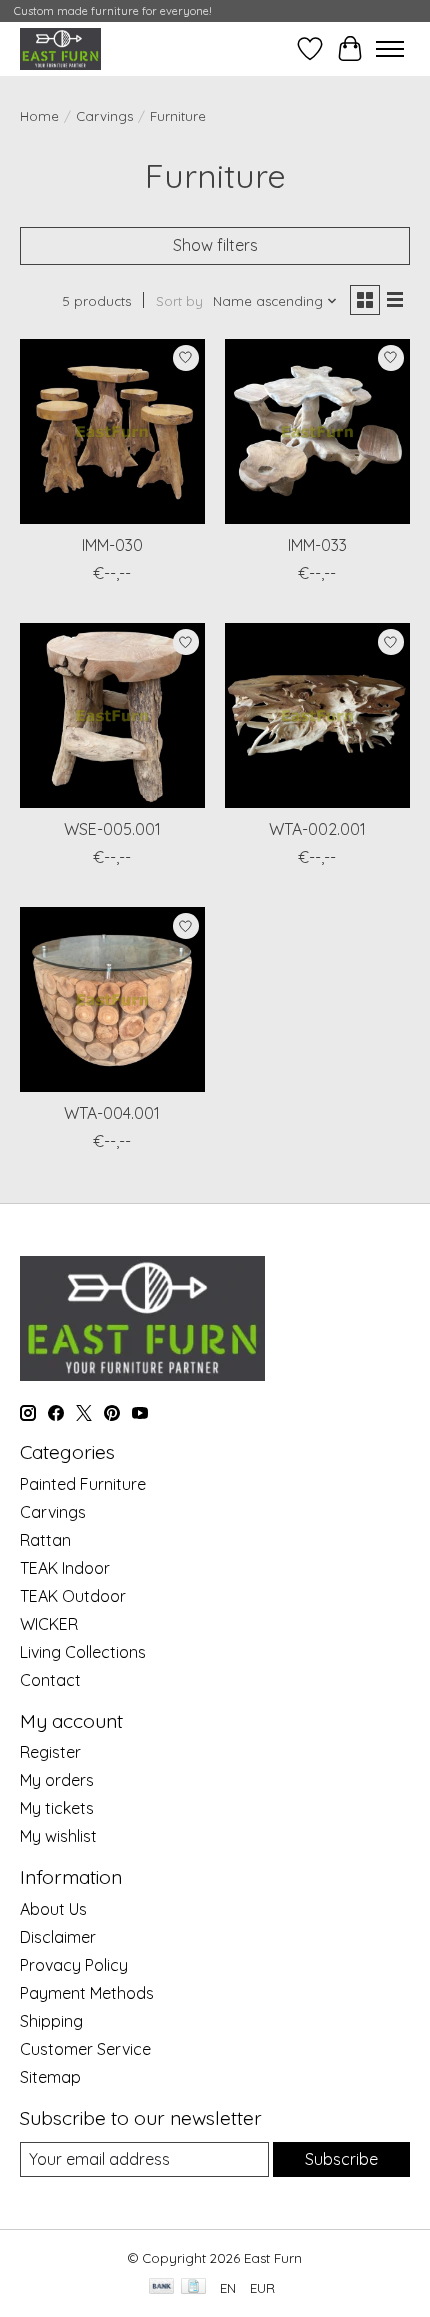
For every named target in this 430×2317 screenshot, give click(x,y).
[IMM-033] (317, 431)
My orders (57, 1780)
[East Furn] (60, 48)
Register (50, 1752)
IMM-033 (317, 545)
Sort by (179, 301)
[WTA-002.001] (317, 715)
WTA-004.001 (112, 1113)
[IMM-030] (112, 431)
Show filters (215, 245)
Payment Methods (87, 1993)
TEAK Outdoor (73, 1596)
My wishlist (58, 1836)
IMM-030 (112, 545)
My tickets (57, 1808)
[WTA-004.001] (112, 999)
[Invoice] (193, 2287)
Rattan (45, 1540)
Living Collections (83, 1652)
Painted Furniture (83, 1484)
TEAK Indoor (65, 1568)
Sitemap (50, 2077)
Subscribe (341, 2159)
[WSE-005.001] (112, 715)
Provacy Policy (74, 1965)
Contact (50, 1680)
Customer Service (85, 2049)
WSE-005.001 (112, 829)
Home (39, 116)
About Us (53, 1909)
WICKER (49, 1624)
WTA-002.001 (317, 829)
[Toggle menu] (390, 49)
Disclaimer (58, 1937)
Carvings (104, 116)
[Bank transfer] (162, 2287)
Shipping (51, 2021)
